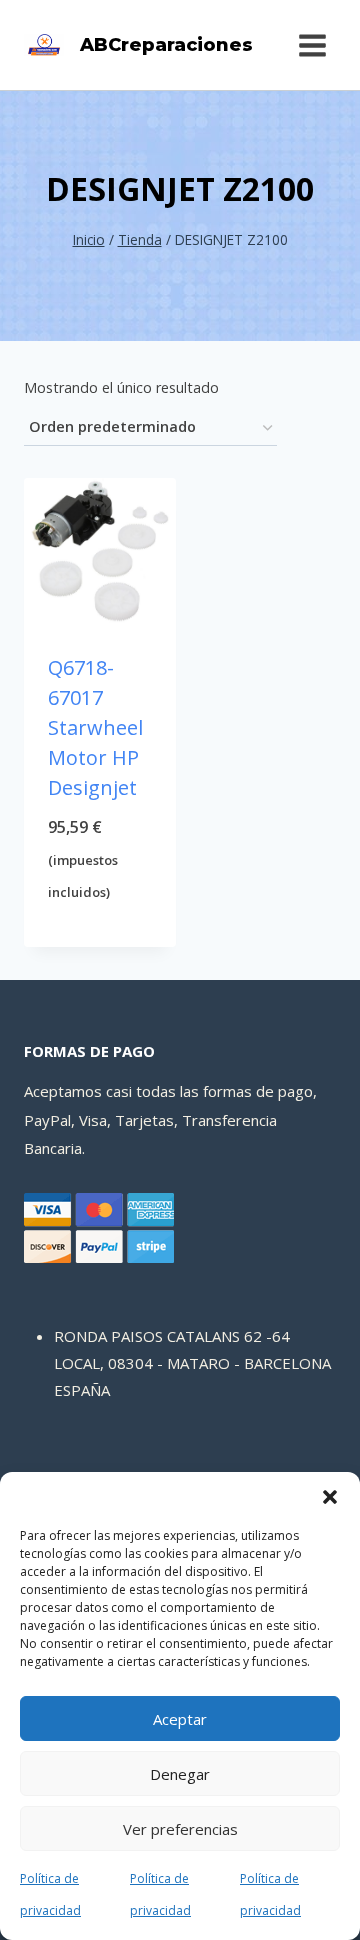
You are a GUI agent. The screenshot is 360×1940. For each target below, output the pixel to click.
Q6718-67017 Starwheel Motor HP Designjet (95, 727)
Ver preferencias (180, 1829)
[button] (330, 1497)
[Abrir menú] (312, 45)
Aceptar (180, 1719)
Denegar (180, 1774)
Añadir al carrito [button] (100, 929)
